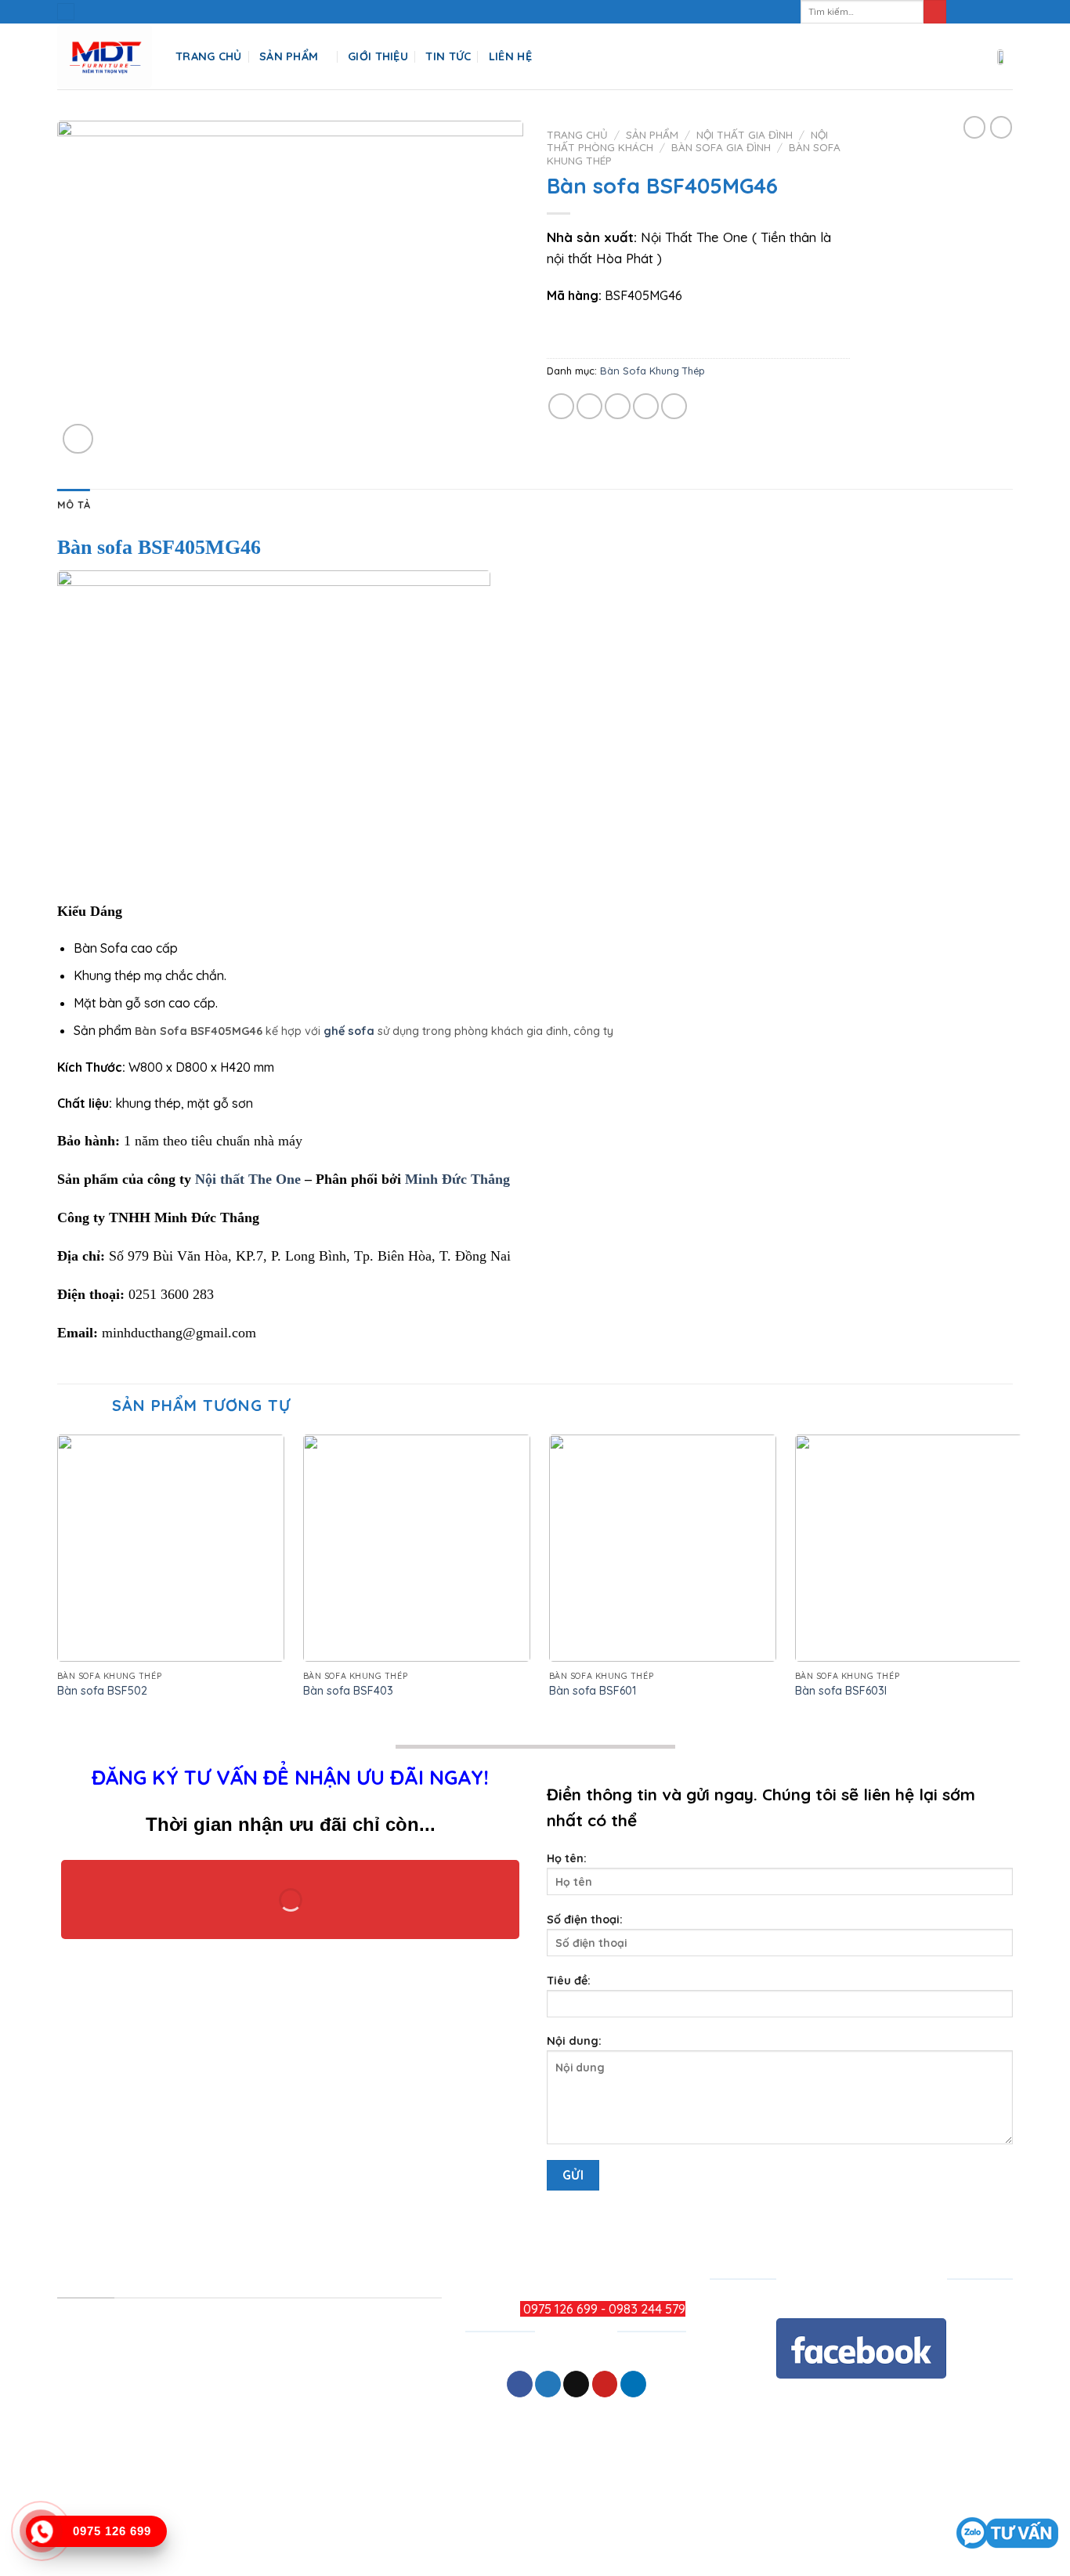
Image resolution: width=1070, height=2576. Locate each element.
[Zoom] (78, 439)
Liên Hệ (510, 56)
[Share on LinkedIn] (674, 406)
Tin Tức (448, 56)
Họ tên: (567, 1858)
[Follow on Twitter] (990, 12)
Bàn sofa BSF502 (102, 1691)
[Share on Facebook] (561, 406)
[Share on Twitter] (589, 406)
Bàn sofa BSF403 (348, 1691)
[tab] (74, 505)
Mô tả (74, 505)
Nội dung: (574, 2041)
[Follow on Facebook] (960, 12)
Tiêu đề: (569, 1981)
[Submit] (935, 12)
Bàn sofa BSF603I (841, 1691)
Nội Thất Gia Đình (745, 134)
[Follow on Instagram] (975, 12)
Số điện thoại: (585, 1919)
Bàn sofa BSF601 (593, 1691)
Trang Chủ (209, 56)
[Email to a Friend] (618, 406)
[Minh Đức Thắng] (105, 57)
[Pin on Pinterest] (646, 406)
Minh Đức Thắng (457, 1179)
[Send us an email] (1005, 12)
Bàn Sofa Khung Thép (652, 371)
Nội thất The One (248, 1179)
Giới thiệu (378, 56)
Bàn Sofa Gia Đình (721, 147)
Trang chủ (577, 134)
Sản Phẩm (289, 56)
